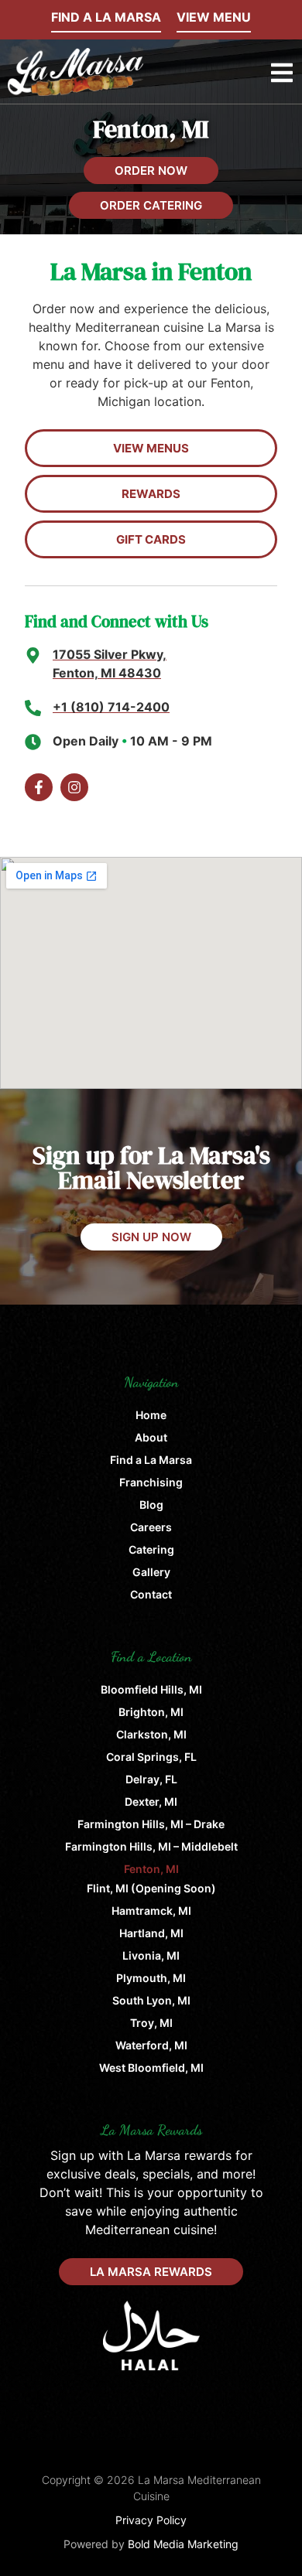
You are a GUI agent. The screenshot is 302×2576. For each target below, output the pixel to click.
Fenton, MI (151, 1869)
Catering (151, 1549)
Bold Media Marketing (183, 2544)
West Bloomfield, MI (151, 2068)
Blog (151, 1505)
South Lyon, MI (151, 2000)
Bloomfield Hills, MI (151, 1689)
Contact (151, 1594)
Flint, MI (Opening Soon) (151, 1888)
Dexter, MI (151, 1801)
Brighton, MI (151, 1712)
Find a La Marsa (151, 1460)
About (151, 1437)
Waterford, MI (151, 2045)
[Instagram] (74, 787)
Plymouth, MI (151, 1978)
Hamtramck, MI (151, 1911)
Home (151, 1415)
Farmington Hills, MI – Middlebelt (151, 1846)
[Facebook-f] (39, 787)
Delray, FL (151, 1779)
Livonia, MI (151, 1955)
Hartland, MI (151, 1933)
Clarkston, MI (151, 1734)
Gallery (151, 1572)
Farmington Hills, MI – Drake (151, 1824)
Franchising (151, 1482)
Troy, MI (151, 2023)
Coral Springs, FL (151, 1757)
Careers (151, 1527)
